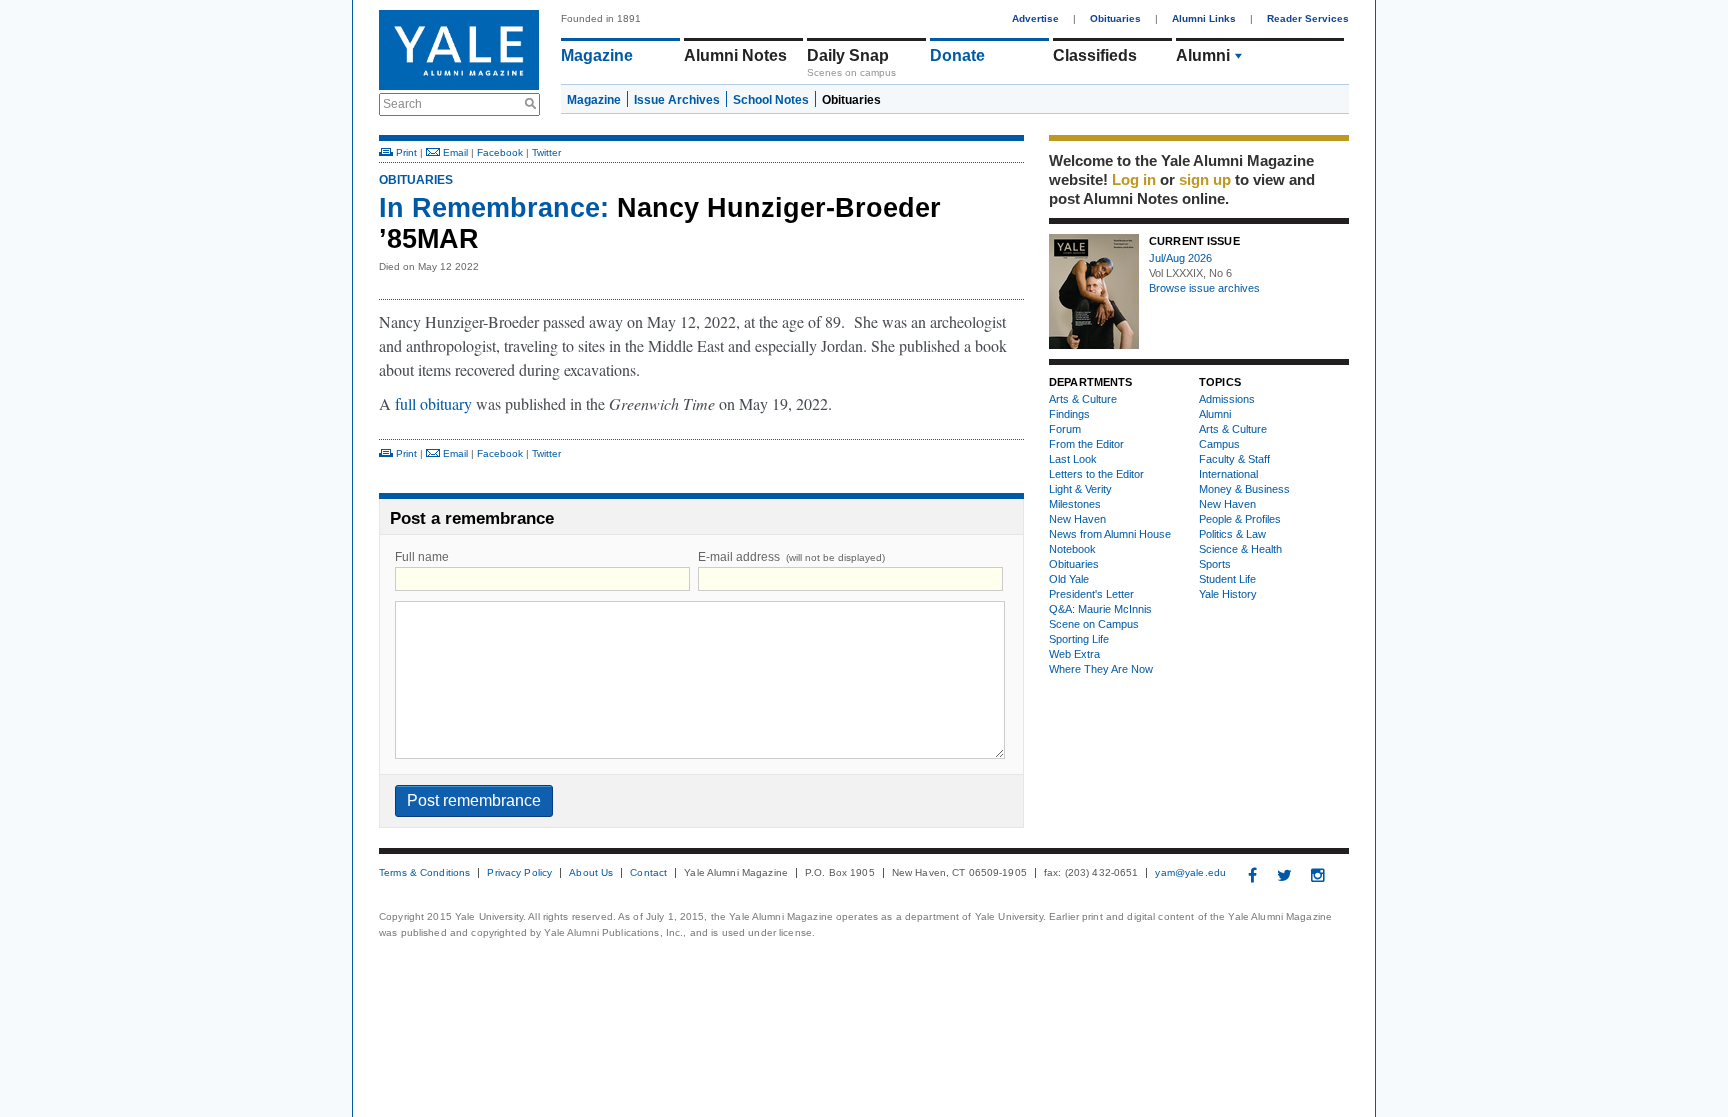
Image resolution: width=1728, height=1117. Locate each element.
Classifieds (1095, 55)
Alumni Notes (735, 55)
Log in (1134, 179)
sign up (1205, 179)
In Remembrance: (494, 208)
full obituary (433, 403)
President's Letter (1091, 594)
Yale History (1228, 594)
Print (405, 152)
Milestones (1075, 504)
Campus (1219, 444)
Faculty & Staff (1234, 459)
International (1228, 474)
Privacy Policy (519, 873)
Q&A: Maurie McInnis (1100, 609)
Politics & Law (1232, 534)
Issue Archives (677, 100)
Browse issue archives (1204, 288)
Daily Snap (848, 55)
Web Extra (1074, 654)
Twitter (546, 152)
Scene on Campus (1094, 624)
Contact (648, 873)
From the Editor (1086, 444)
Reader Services (1308, 18)
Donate (957, 55)
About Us (591, 873)
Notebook (1072, 549)
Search (402, 104)
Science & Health (1240, 549)
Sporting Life (1079, 639)
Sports (1215, 564)
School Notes (771, 100)
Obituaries (1115, 18)
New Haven (1077, 519)
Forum (1065, 429)
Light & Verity (1080, 489)
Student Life (1227, 579)
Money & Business (1244, 489)
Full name (422, 557)
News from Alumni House (1110, 534)
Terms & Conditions (424, 873)
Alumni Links (1204, 18)
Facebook (500, 152)
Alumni (1203, 55)
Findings (1069, 414)
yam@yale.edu (1190, 873)
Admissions (1227, 399)
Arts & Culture (1083, 399)
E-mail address (791, 557)
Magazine (597, 55)
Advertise (1035, 18)
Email (454, 152)
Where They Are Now (1101, 669)
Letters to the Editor (1096, 474)
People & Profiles (1240, 519)
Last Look (1073, 459)
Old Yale (1069, 579)
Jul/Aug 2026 (1180, 258)
